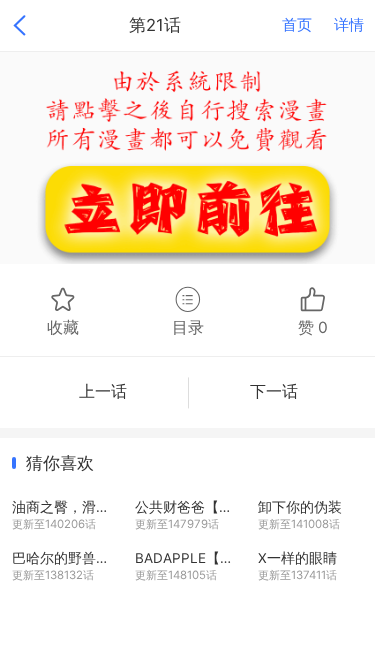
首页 (297, 25)
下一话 (274, 391)
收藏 (63, 327)
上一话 (103, 391)
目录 (188, 327)
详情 (349, 25)
